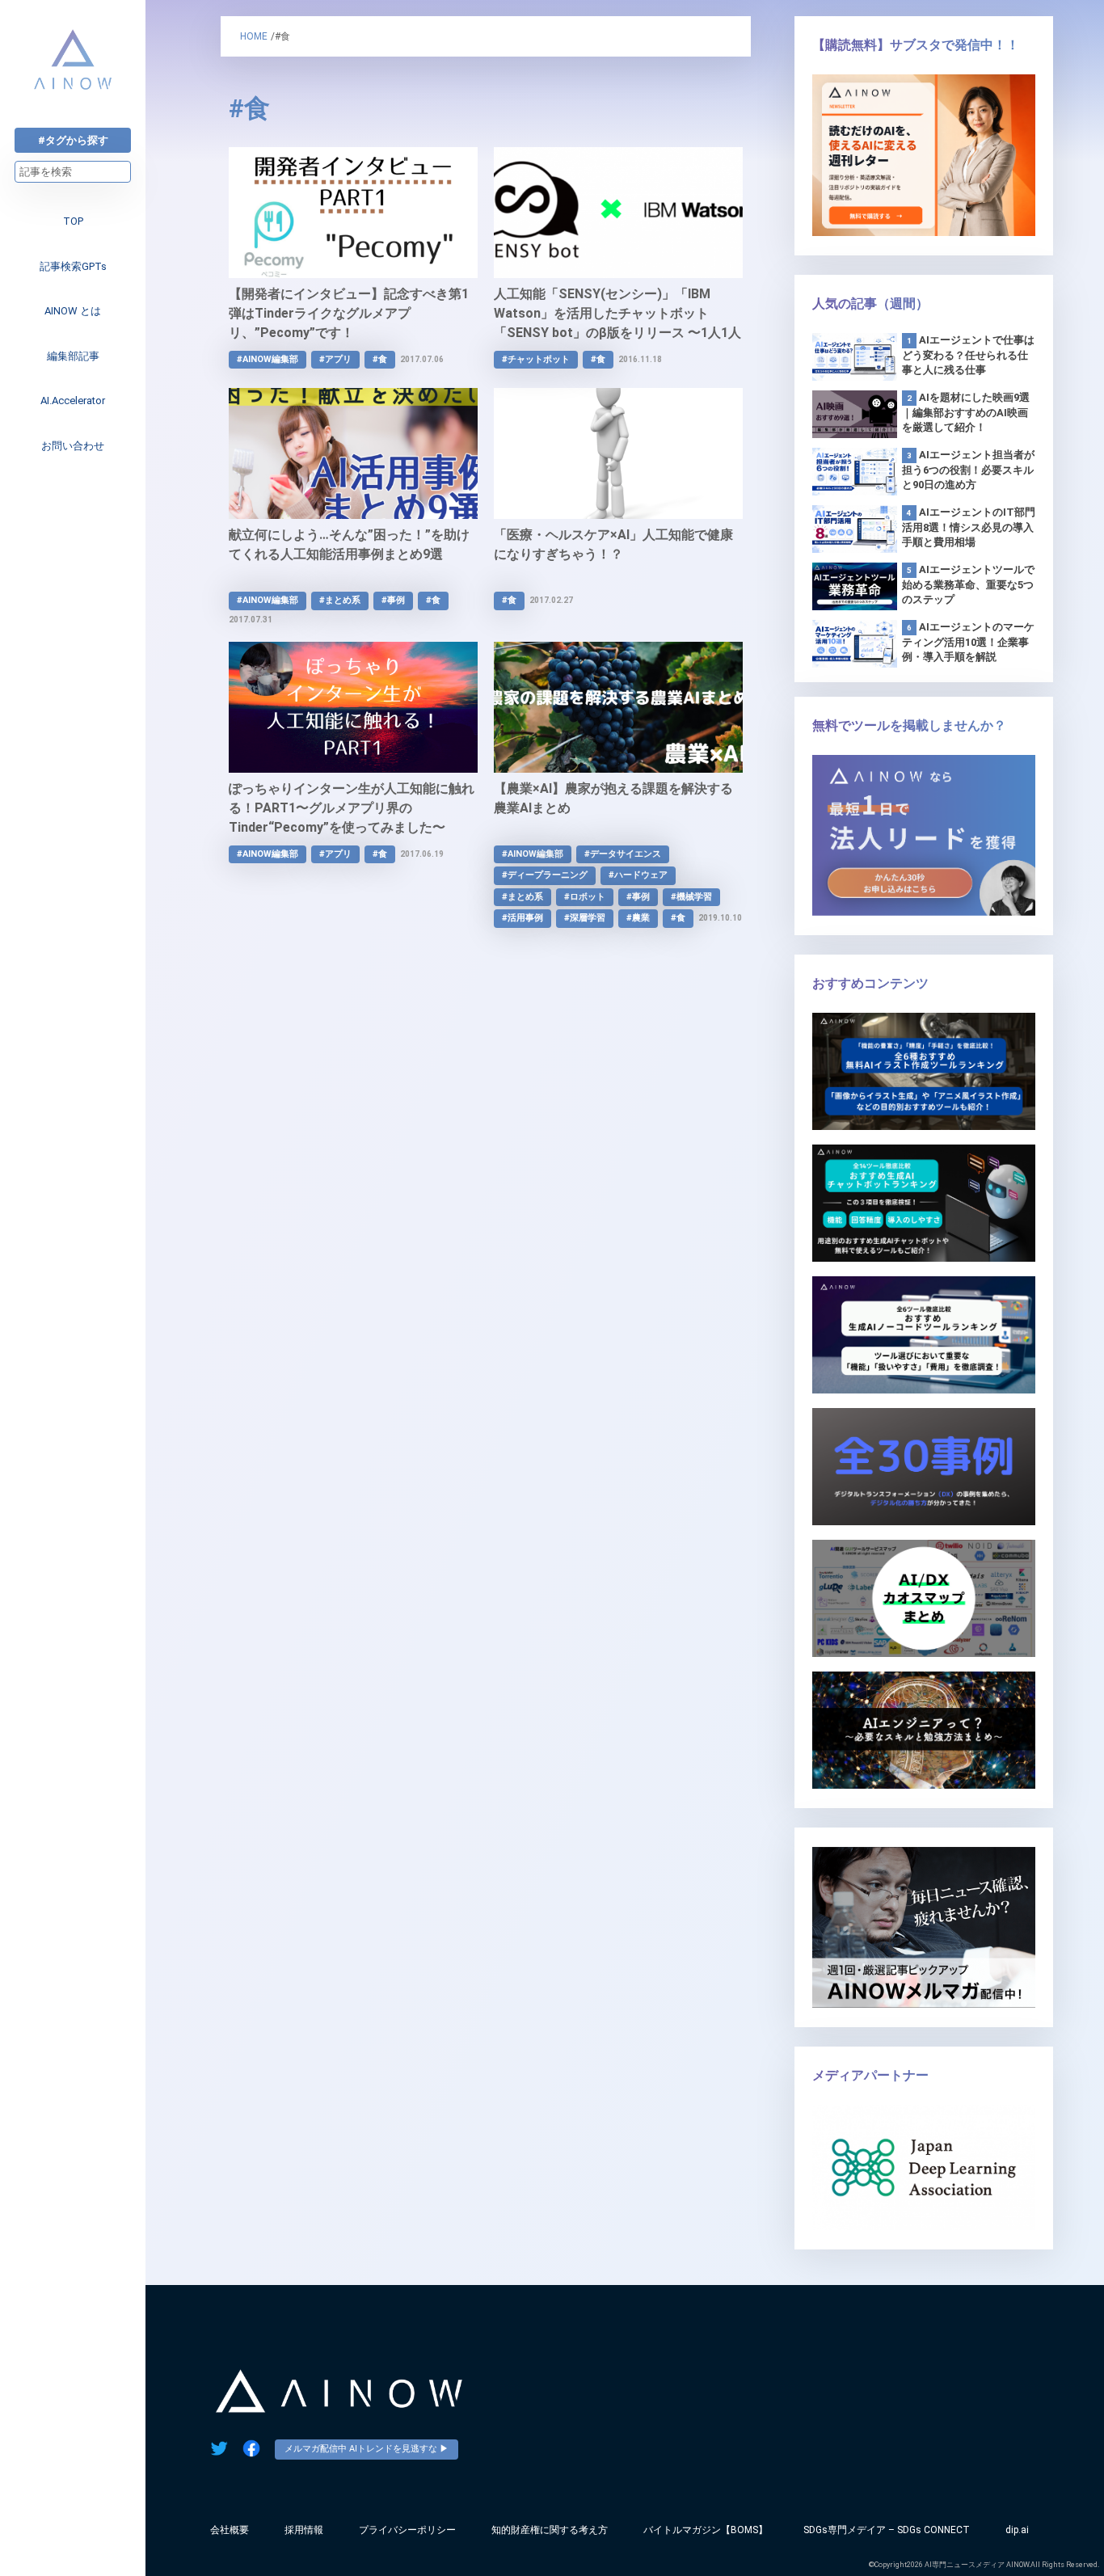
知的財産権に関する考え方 (550, 2530)
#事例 (393, 600)
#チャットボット (536, 359)
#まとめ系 (340, 600)
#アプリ (335, 359)
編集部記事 (73, 356)
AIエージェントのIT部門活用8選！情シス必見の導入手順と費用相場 (969, 527)
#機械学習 (691, 897)
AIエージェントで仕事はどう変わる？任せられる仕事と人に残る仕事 (968, 355)
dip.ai (1017, 2530)
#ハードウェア (638, 875)
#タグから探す (73, 140)
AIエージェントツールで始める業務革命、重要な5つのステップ (968, 584)
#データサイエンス (623, 854)
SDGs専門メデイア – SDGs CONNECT (887, 2530)
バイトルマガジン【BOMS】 (706, 2530)
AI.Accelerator (73, 401)
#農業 (638, 918)
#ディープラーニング (545, 875)
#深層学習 (585, 918)
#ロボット (585, 897)
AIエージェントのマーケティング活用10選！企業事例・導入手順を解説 (968, 642)
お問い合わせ (73, 446)
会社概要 (230, 2530)
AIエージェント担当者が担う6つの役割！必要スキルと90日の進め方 (968, 470)
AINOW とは (73, 311)
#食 (380, 359)
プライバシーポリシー (407, 2530)
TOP (73, 221)
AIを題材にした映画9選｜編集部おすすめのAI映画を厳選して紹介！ (966, 412)
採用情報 (304, 2530)
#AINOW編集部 (268, 359)
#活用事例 (523, 918)
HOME (254, 36)
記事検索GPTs (73, 266)
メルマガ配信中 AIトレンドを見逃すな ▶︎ (367, 2449)
